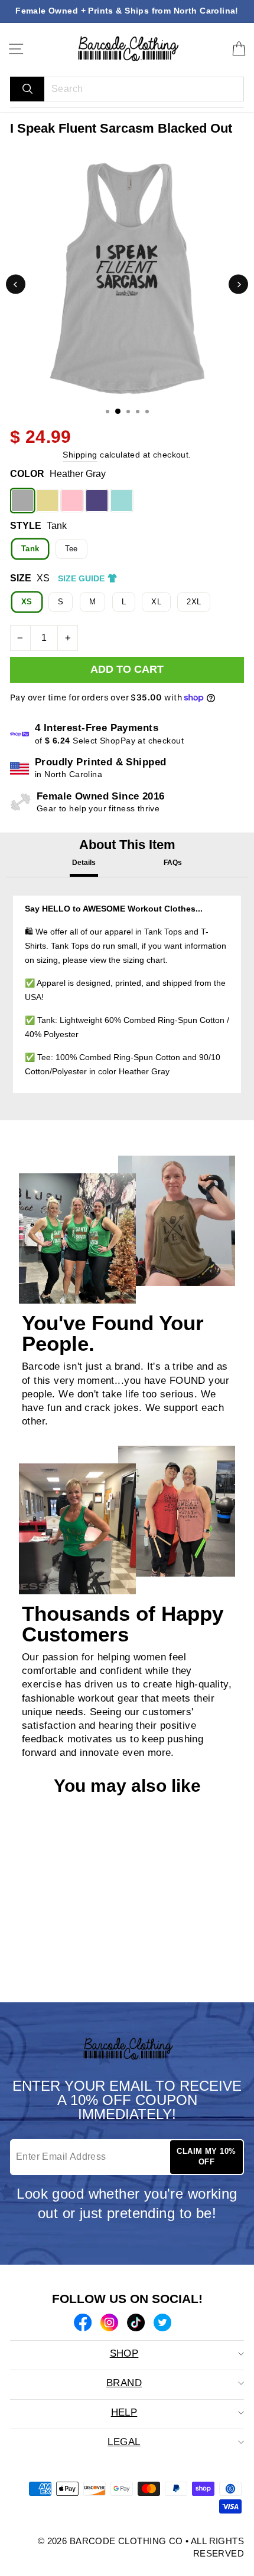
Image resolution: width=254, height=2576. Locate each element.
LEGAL (124, 2442)
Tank (30, 549)
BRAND (124, 2383)
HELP (124, 2412)
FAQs (173, 863)
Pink (72, 501)
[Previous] (16, 284)
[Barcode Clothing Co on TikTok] (136, 2324)
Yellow (47, 501)
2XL (194, 602)
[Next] (238, 284)
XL (156, 602)
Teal (122, 501)
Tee (71, 549)
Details (84, 863)
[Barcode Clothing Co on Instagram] (109, 2324)
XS (27, 602)
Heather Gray (22, 501)
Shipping (80, 455)
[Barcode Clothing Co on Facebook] (83, 2324)
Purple (97, 501)
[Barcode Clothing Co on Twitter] (162, 2324)
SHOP (124, 2353)
